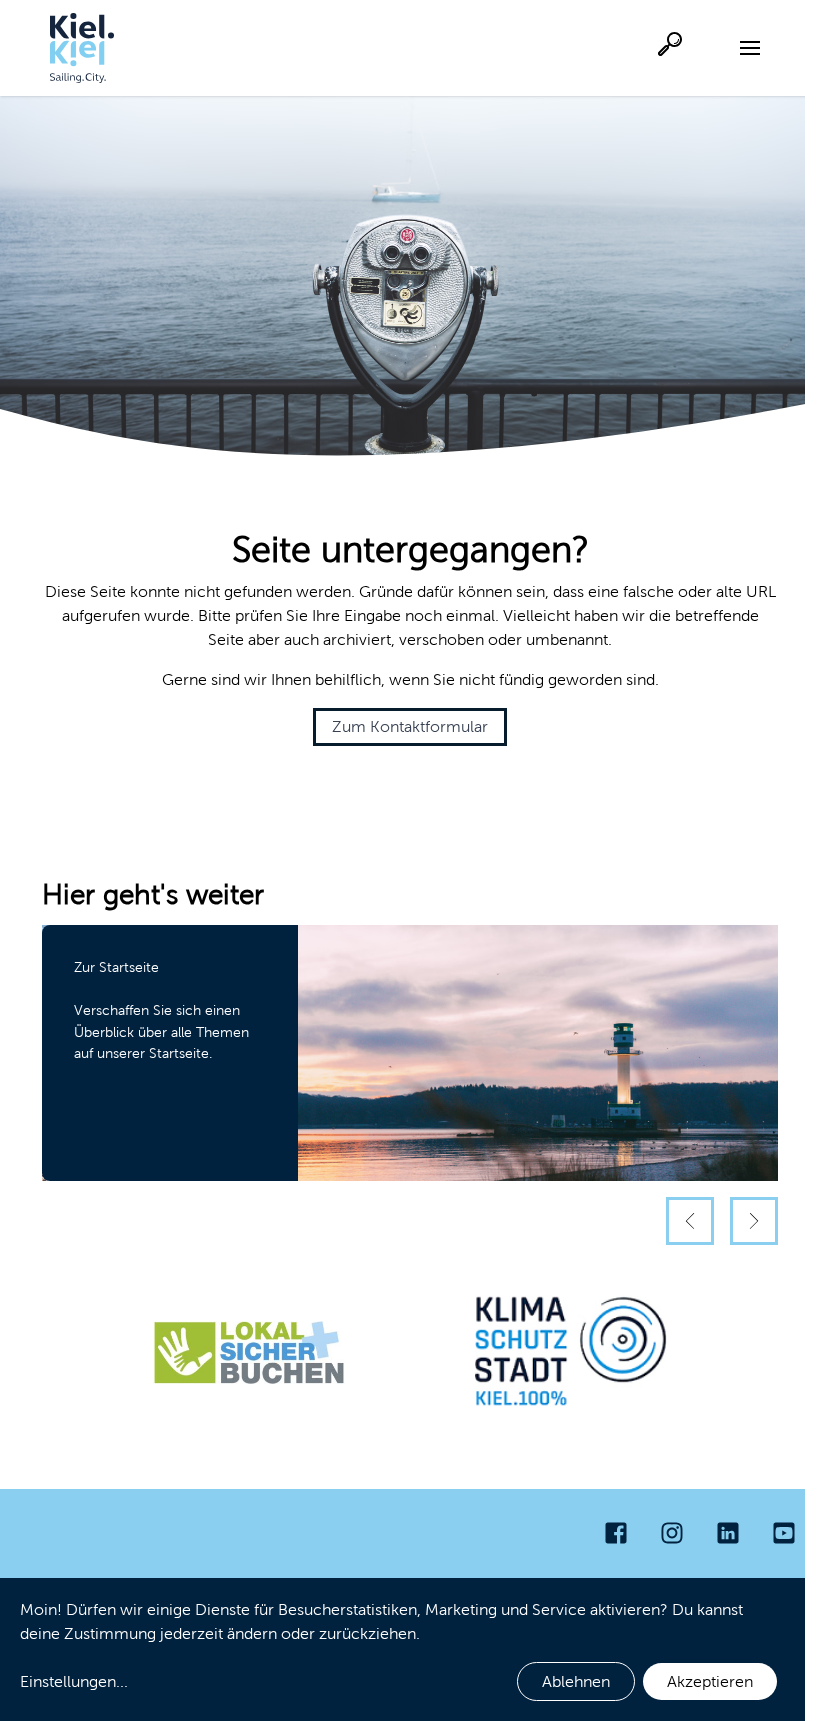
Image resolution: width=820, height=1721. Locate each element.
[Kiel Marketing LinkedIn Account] (728, 1533)
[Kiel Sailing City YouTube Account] (784, 1533)
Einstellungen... (74, 1681)
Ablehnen (576, 1681)
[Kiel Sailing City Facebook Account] (616, 1533)
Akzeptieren (710, 1681)
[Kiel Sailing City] (82, 48)
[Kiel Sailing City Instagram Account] (672, 1533)
